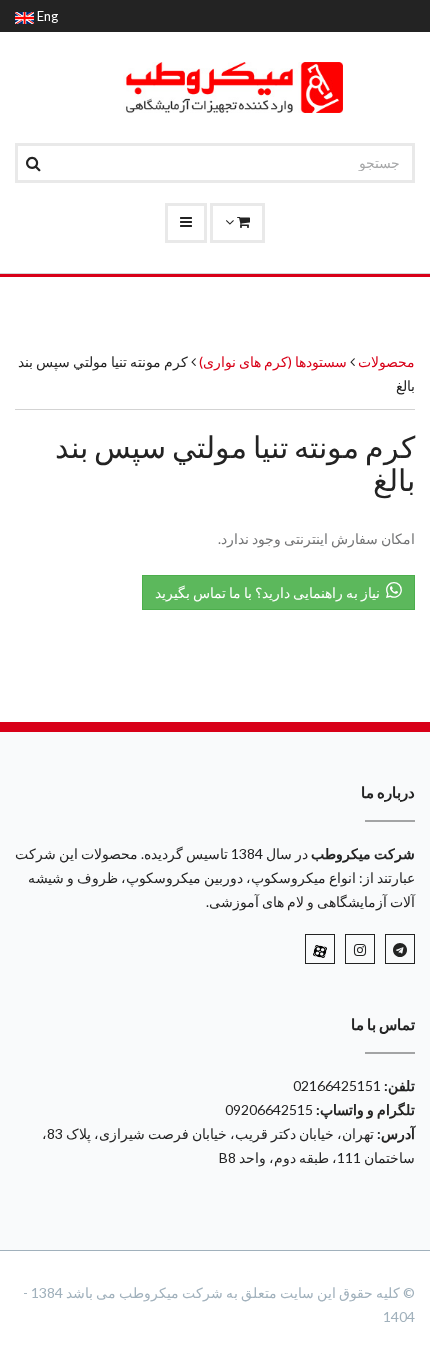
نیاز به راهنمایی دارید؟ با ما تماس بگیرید (270, 592)
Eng (46, 16)
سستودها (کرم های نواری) (271, 361)
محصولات (386, 361)
